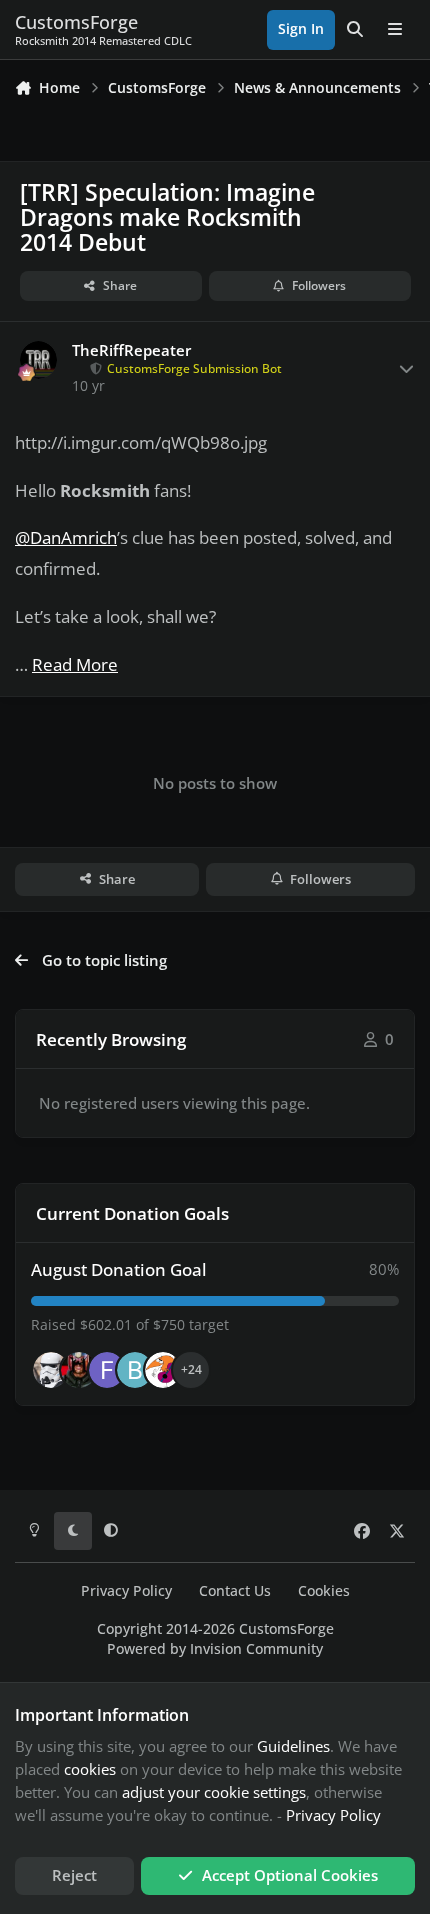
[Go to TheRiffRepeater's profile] (39, 360)
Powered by (215, 1649)
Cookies (324, 1591)
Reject (74, 1875)
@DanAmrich (66, 537)
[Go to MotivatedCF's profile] (163, 1370)
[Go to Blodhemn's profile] (135, 1370)
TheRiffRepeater (131, 350)
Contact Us (235, 1591)
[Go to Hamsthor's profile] (51, 1370)
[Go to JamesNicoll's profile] (79, 1370)
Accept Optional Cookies (290, 1875)
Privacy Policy (126, 1591)
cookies (90, 1769)
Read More (75, 664)
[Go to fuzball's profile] (107, 1370)
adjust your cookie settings (214, 1792)
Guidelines (293, 1746)
